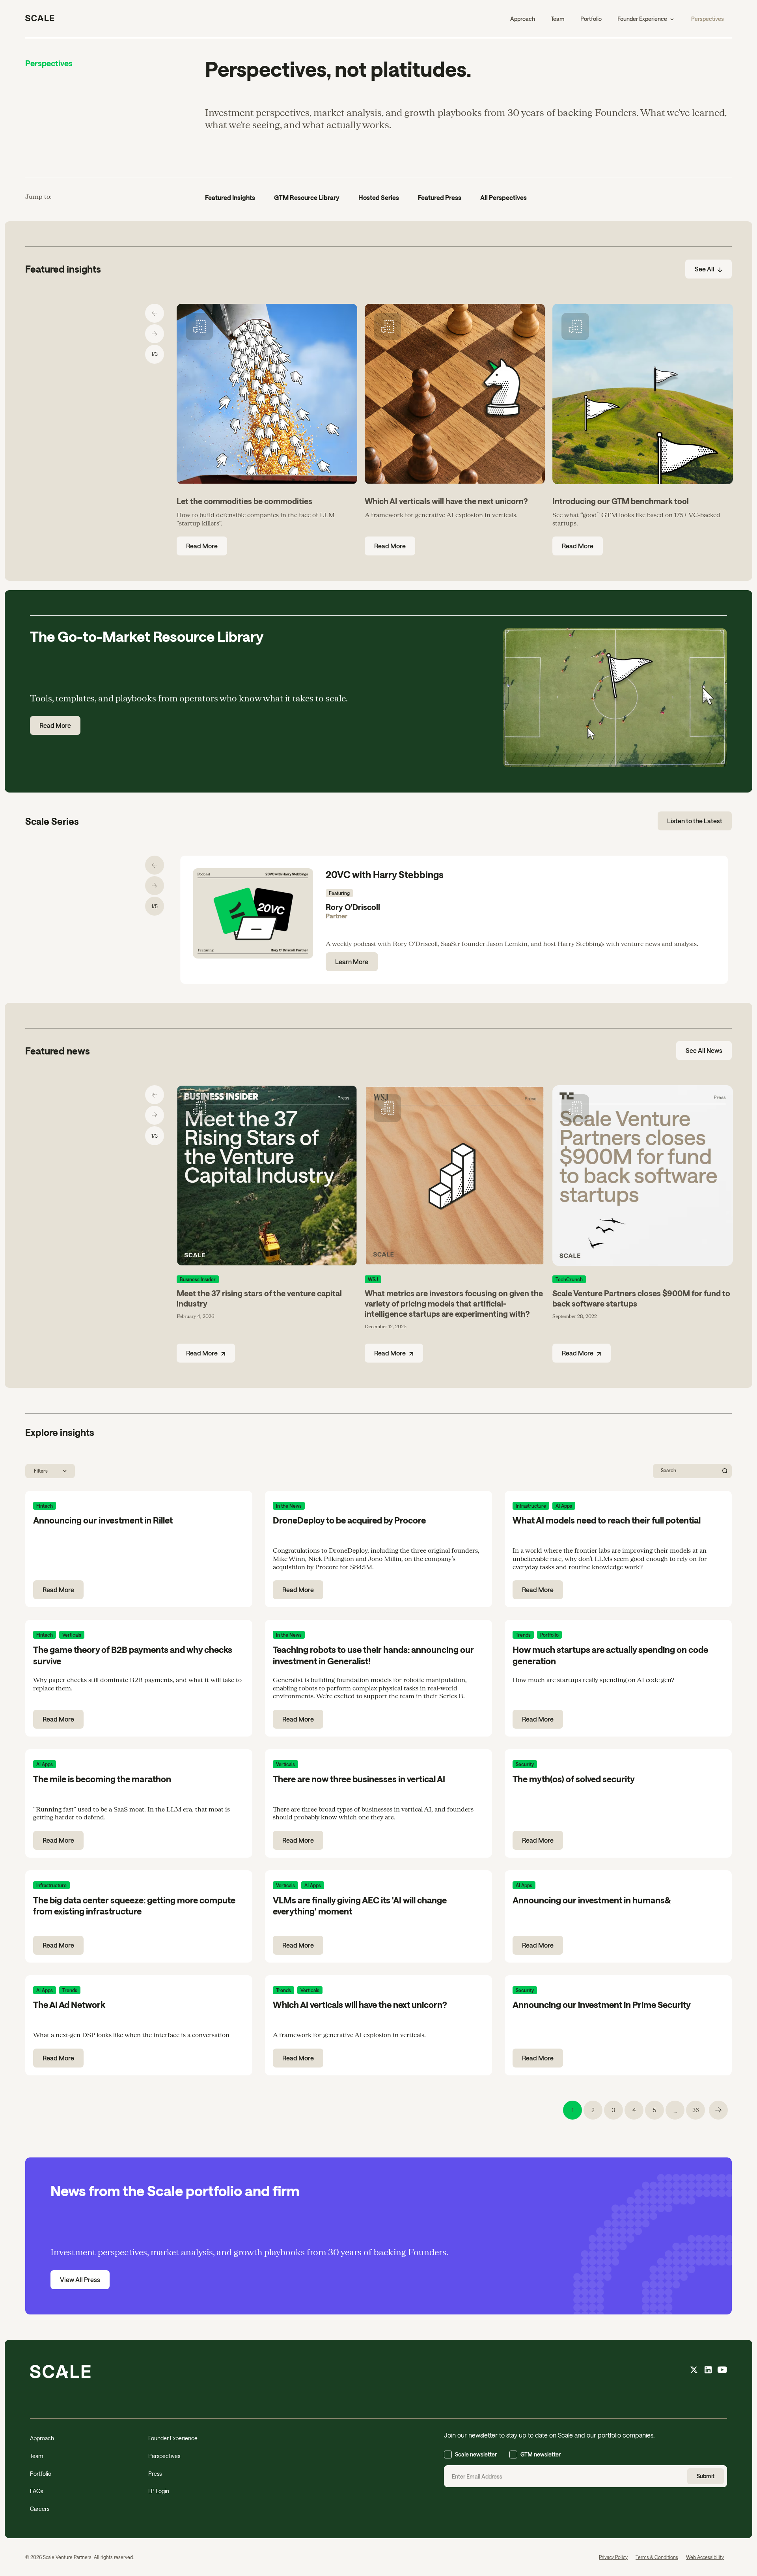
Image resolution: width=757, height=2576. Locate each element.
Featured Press (440, 197)
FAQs (36, 2491)
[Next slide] (155, 334)
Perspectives (708, 19)
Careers (40, 2509)
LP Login (159, 2491)
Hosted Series (379, 197)
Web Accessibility (705, 2557)
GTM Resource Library (307, 197)
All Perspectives (503, 197)
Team (558, 19)
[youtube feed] (722, 2371)
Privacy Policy (613, 2557)
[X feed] (694, 2371)
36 (696, 2110)
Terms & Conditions (657, 2557)
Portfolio (591, 19)
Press (155, 2474)
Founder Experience (173, 2438)
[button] (646, 19)
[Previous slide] (155, 313)
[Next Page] (718, 2110)
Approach (523, 19)
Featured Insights (230, 197)
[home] (40, 19)
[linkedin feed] (708, 2371)
